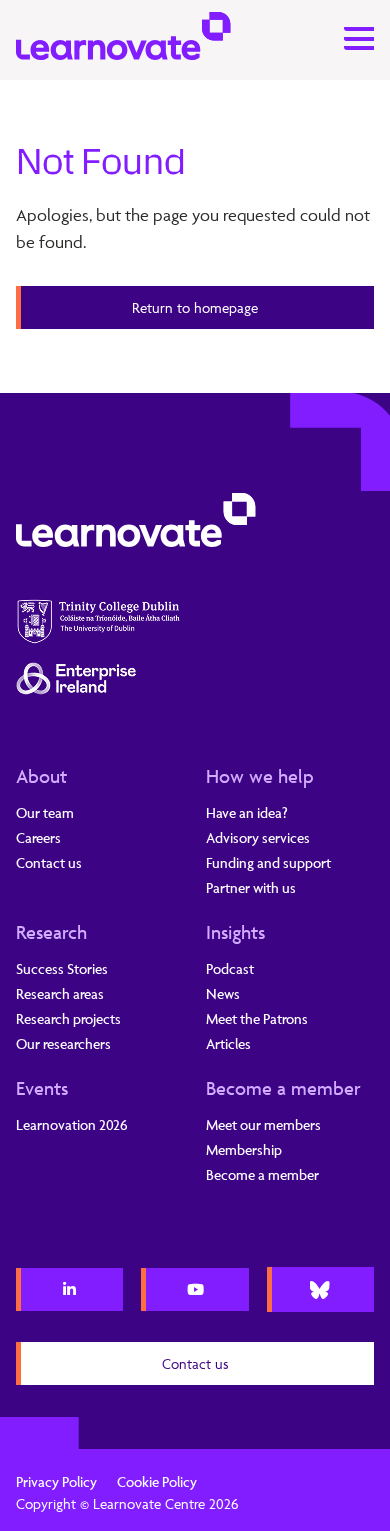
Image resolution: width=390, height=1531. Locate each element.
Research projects (68, 1018)
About (41, 776)
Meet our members (263, 1124)
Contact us (49, 862)
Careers (38, 837)
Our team (45, 812)
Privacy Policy (56, 1481)
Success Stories (62, 968)
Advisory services (258, 837)
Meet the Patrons (257, 1018)
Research (51, 932)
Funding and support (268, 862)
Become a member (283, 1088)
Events (42, 1088)
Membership (244, 1149)
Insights (235, 932)
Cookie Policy (157, 1481)
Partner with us (251, 887)
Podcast (230, 968)
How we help (260, 776)
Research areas (60, 993)
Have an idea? (247, 812)
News (223, 993)
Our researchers (63, 1043)
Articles (228, 1043)
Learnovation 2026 (72, 1124)
